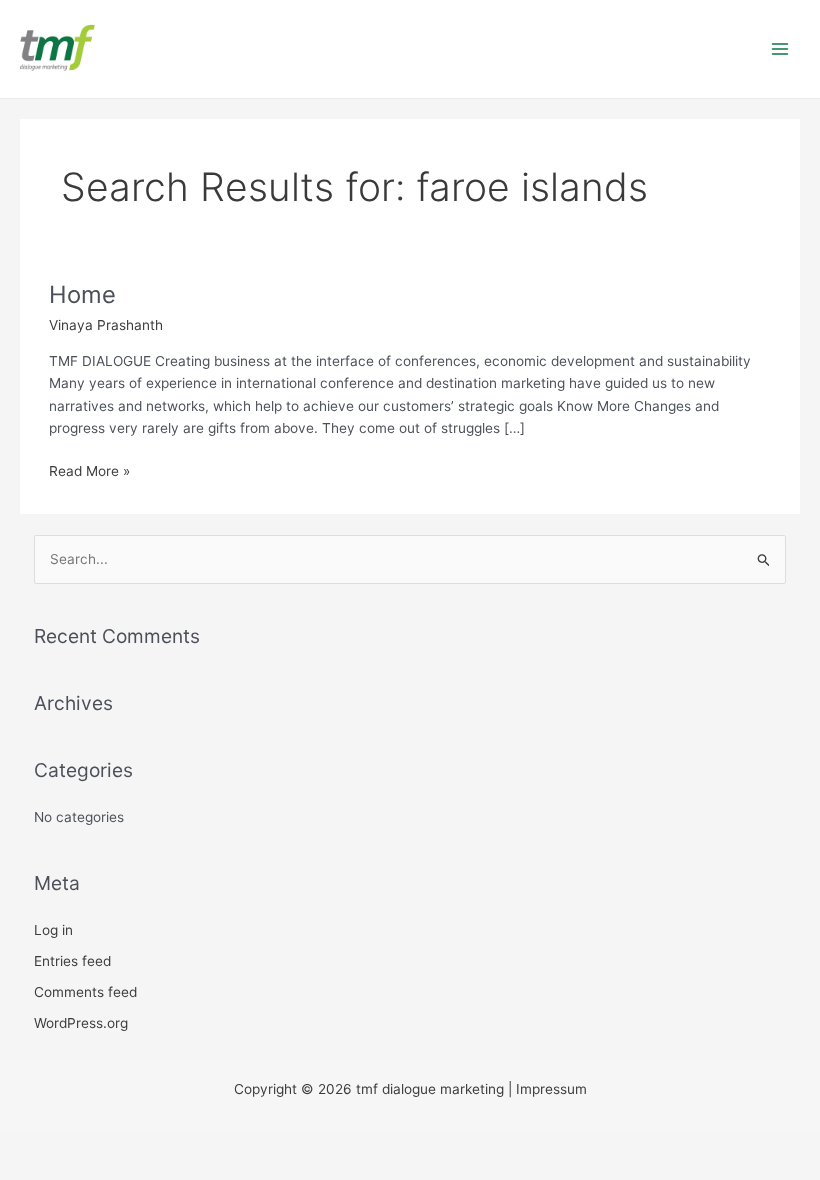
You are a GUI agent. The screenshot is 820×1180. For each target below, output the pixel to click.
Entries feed (72, 961)
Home (82, 294)
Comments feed (85, 992)
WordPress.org (81, 1023)
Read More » (89, 469)
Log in (53, 930)
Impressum (551, 1089)
